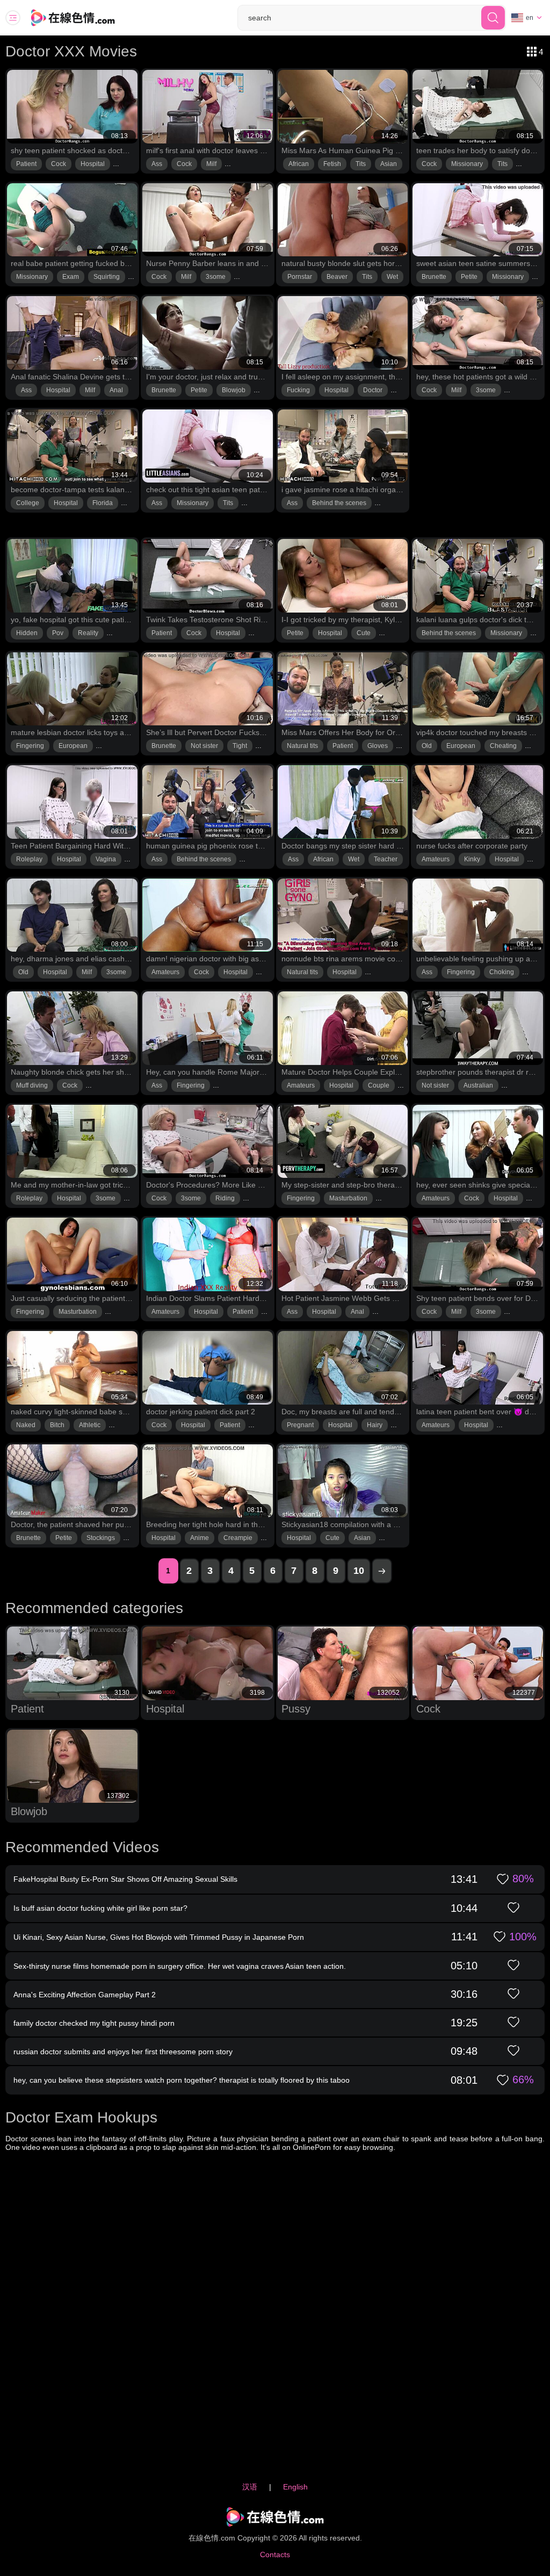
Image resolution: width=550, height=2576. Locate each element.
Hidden (27, 633)
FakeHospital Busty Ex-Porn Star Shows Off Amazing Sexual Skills (125, 1879)
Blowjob (234, 390)
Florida (103, 503)
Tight (240, 746)
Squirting (107, 277)
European (73, 746)
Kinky (472, 859)
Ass (157, 164)
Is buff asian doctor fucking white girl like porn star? (100, 1908)
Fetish (332, 164)
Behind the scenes (339, 503)
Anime (200, 1538)
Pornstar (300, 277)
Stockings (101, 1538)
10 (359, 1571)
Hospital (93, 164)
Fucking (298, 390)
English (295, 2487)
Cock (59, 164)
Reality (88, 633)
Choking (502, 972)
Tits (361, 164)
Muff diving (32, 1085)
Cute (364, 633)
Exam (71, 277)
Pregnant (300, 1425)
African (299, 164)
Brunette (434, 277)
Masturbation (348, 1198)
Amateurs (436, 859)
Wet (392, 277)
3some (216, 277)
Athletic (90, 1425)
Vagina (106, 859)
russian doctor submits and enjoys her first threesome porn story (123, 2052)
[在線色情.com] (88, 18)
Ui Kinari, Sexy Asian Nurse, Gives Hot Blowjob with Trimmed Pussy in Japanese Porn (159, 1937)
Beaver (337, 277)
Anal (116, 390)
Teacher (386, 859)
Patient (26, 164)
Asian (389, 164)
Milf (211, 164)
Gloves (378, 746)
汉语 (250, 2487)
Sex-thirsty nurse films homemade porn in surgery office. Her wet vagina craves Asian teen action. (180, 1966)
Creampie (238, 1538)
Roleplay (29, 859)
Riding (225, 1198)
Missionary (467, 164)
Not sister (204, 746)
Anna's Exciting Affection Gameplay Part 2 (85, 1995)
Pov (58, 633)
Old (427, 746)
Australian (478, 1085)
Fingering (30, 746)
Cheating (503, 746)
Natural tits (302, 746)
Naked (26, 1425)
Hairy (375, 1425)
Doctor (373, 390)
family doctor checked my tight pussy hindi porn (94, 2023)
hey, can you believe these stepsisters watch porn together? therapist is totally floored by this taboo (182, 2080)
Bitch (57, 1425)
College (28, 503)
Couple (379, 1085)
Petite (469, 277)
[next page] (382, 1571)
